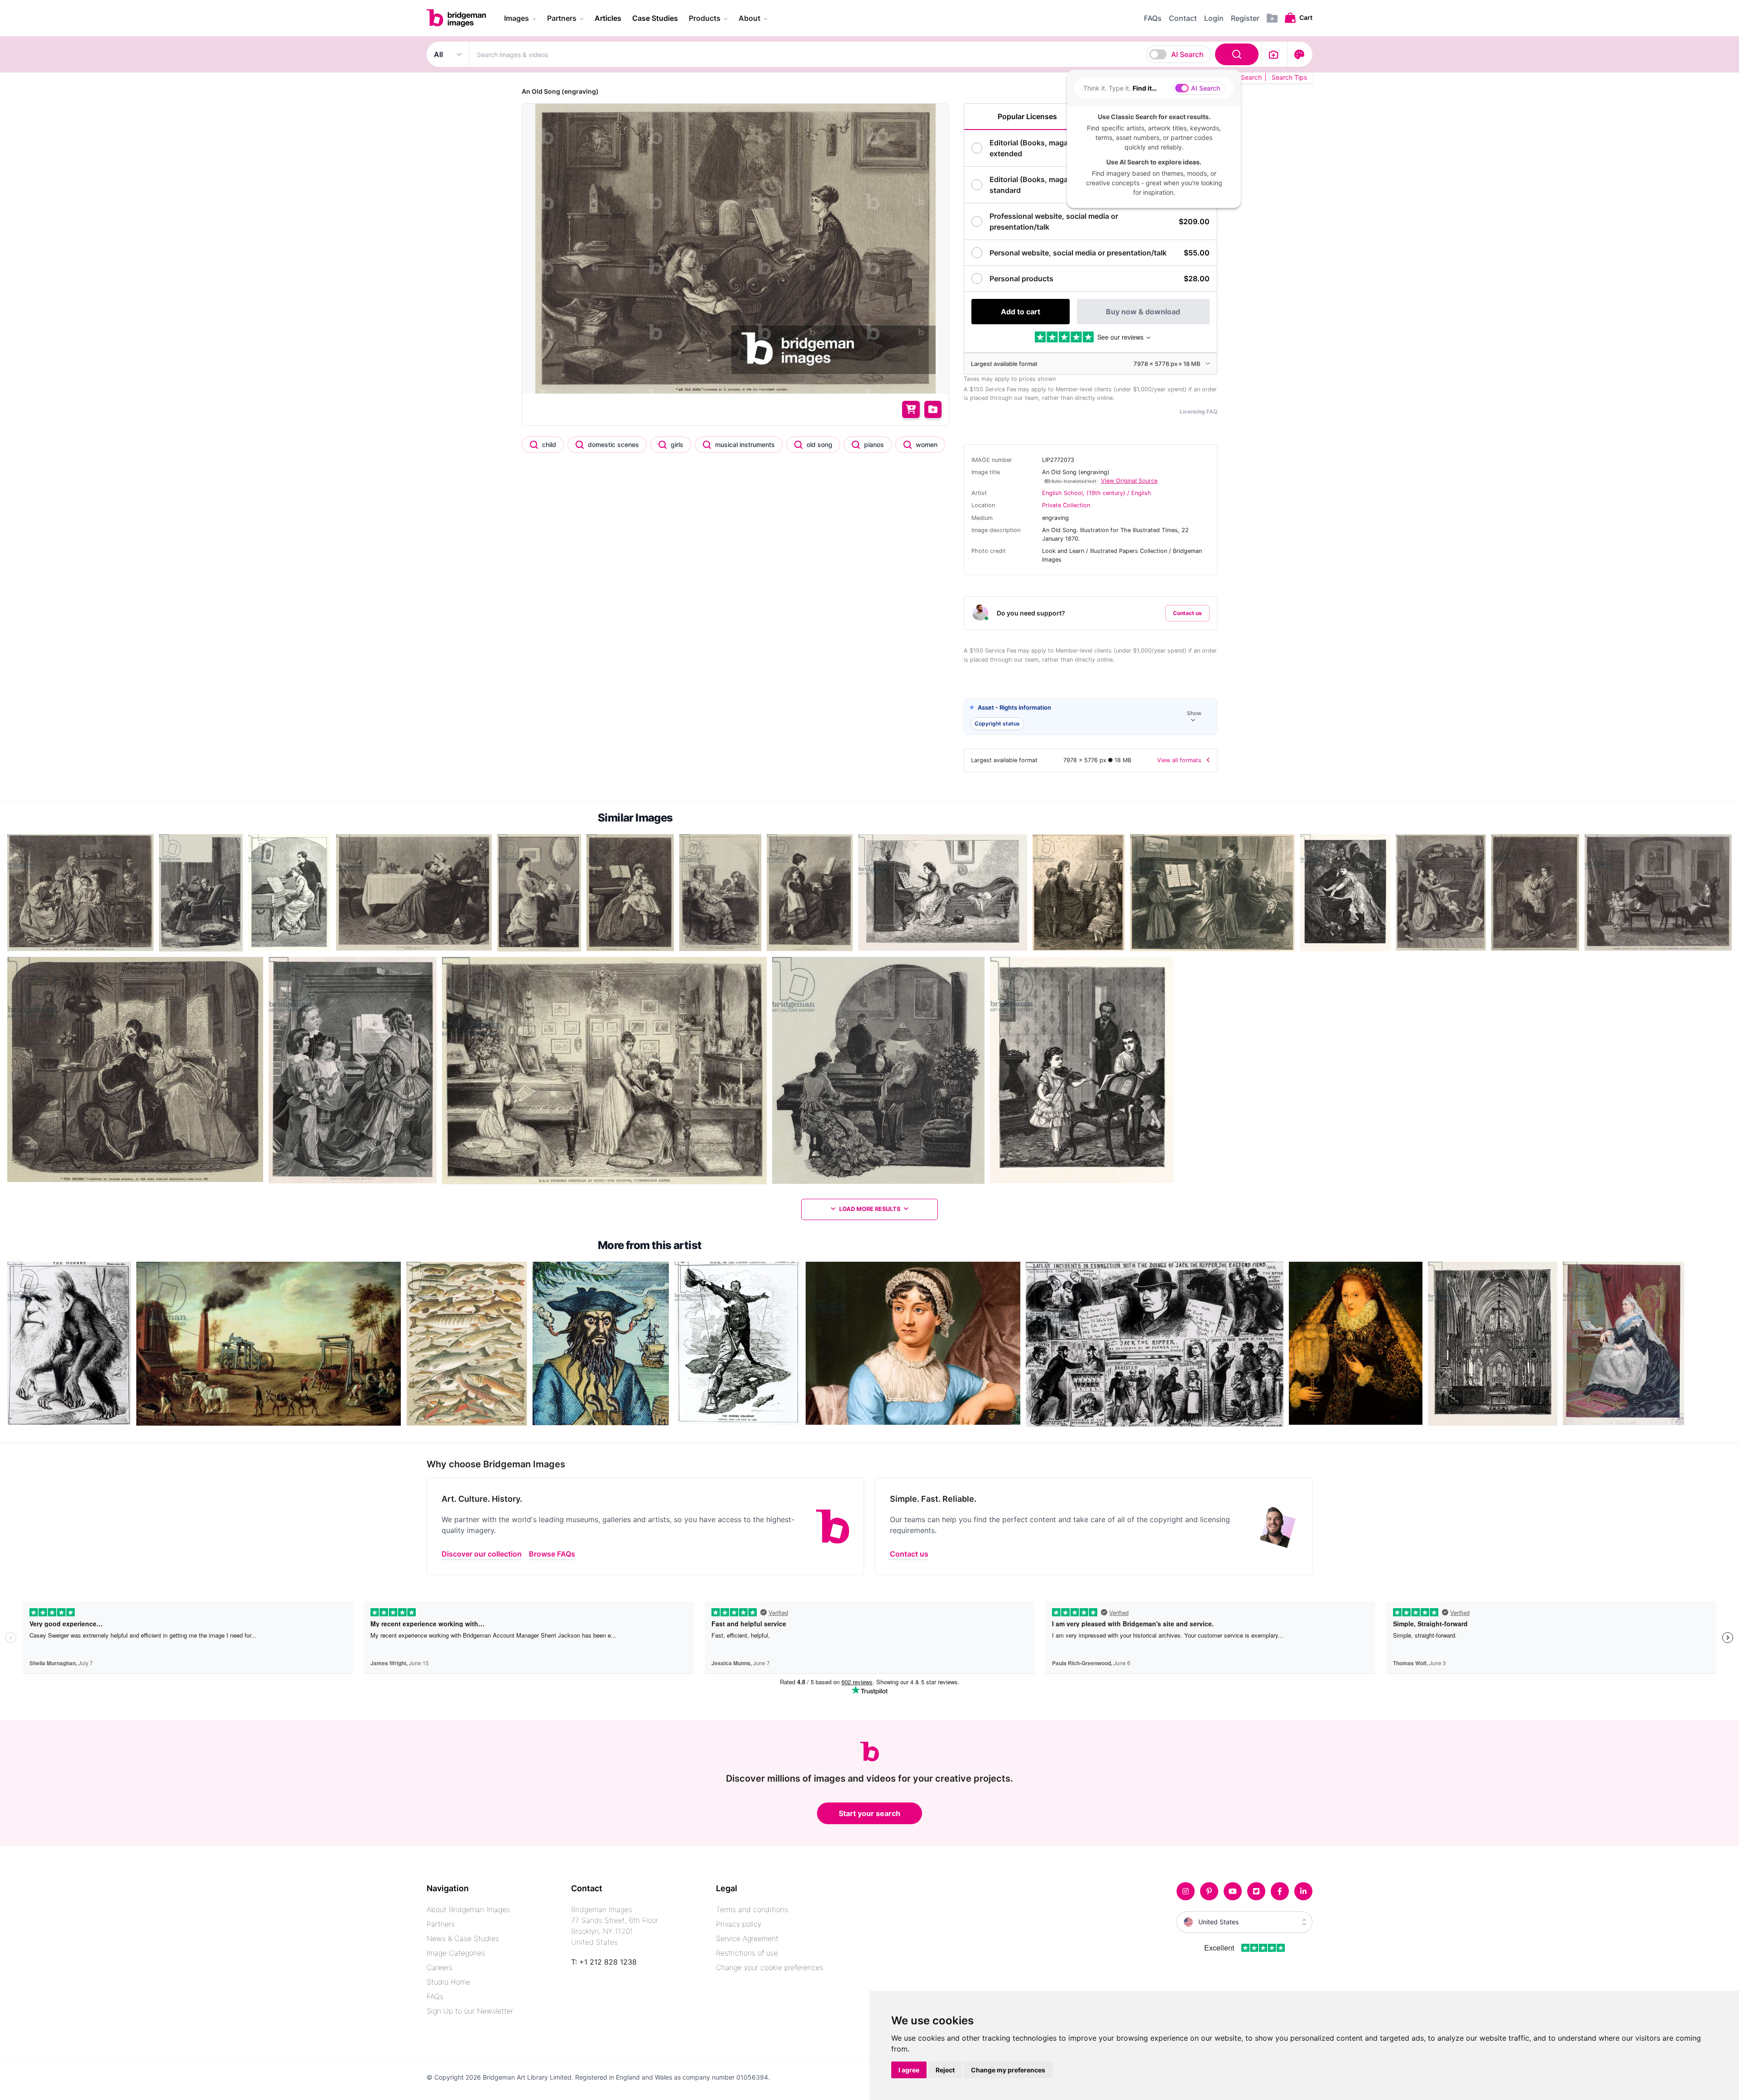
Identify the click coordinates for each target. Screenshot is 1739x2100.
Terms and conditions (752, 1909)
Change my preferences (1008, 2070)
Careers (440, 1967)
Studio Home (448, 1982)
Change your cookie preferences (770, 1967)
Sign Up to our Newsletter (470, 2011)
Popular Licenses (1027, 116)
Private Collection (1066, 505)
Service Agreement (747, 1938)
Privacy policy (739, 1924)
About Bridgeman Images (468, 1909)
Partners (441, 1924)
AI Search (1187, 54)
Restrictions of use (747, 1953)
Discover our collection (482, 1554)
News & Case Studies (463, 1938)
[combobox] (865, 54)
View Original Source (1129, 481)
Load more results (870, 1209)
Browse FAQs (552, 1554)
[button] (1090, 717)
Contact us (1187, 613)
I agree (909, 2070)
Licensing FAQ (1199, 411)
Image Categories (456, 1953)
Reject (945, 2070)
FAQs (435, 1996)
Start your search (869, 1813)
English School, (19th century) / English (1097, 493)
